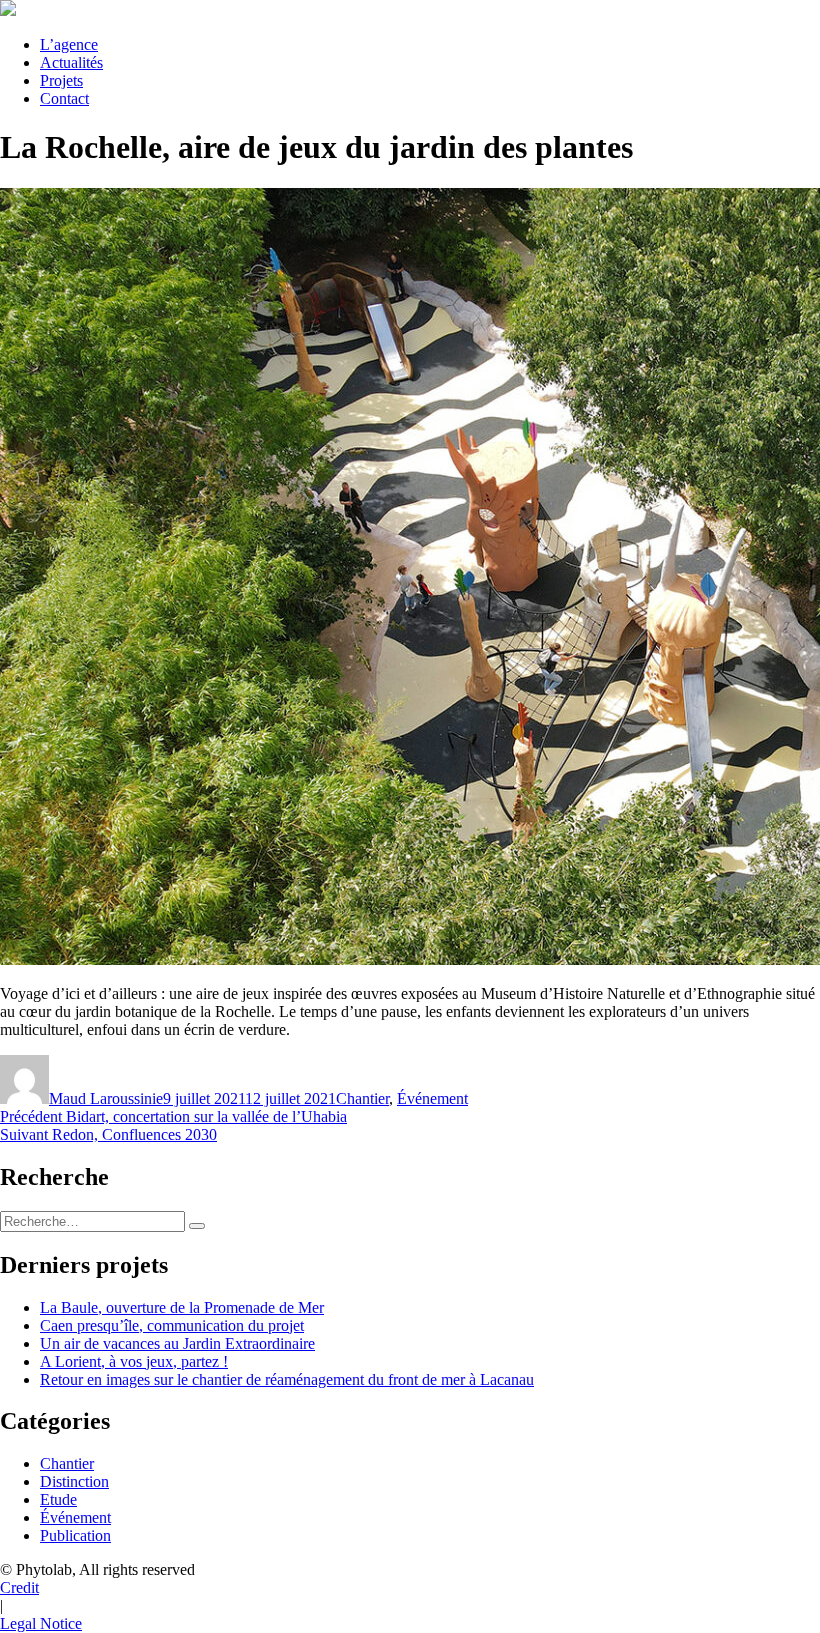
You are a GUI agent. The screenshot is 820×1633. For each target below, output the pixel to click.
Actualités (71, 62)
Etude (58, 1499)
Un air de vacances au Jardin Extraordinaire (177, 1343)
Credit (19, 1587)
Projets (61, 80)
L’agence (69, 44)
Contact (64, 98)
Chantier (362, 1098)
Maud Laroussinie (106, 1098)
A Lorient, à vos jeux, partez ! (134, 1361)
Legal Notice (41, 1623)
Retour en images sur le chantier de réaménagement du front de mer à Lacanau (287, 1379)
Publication (75, 1535)
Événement (432, 1098)
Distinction (74, 1481)
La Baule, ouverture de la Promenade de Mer (182, 1307)
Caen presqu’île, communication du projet (172, 1325)
